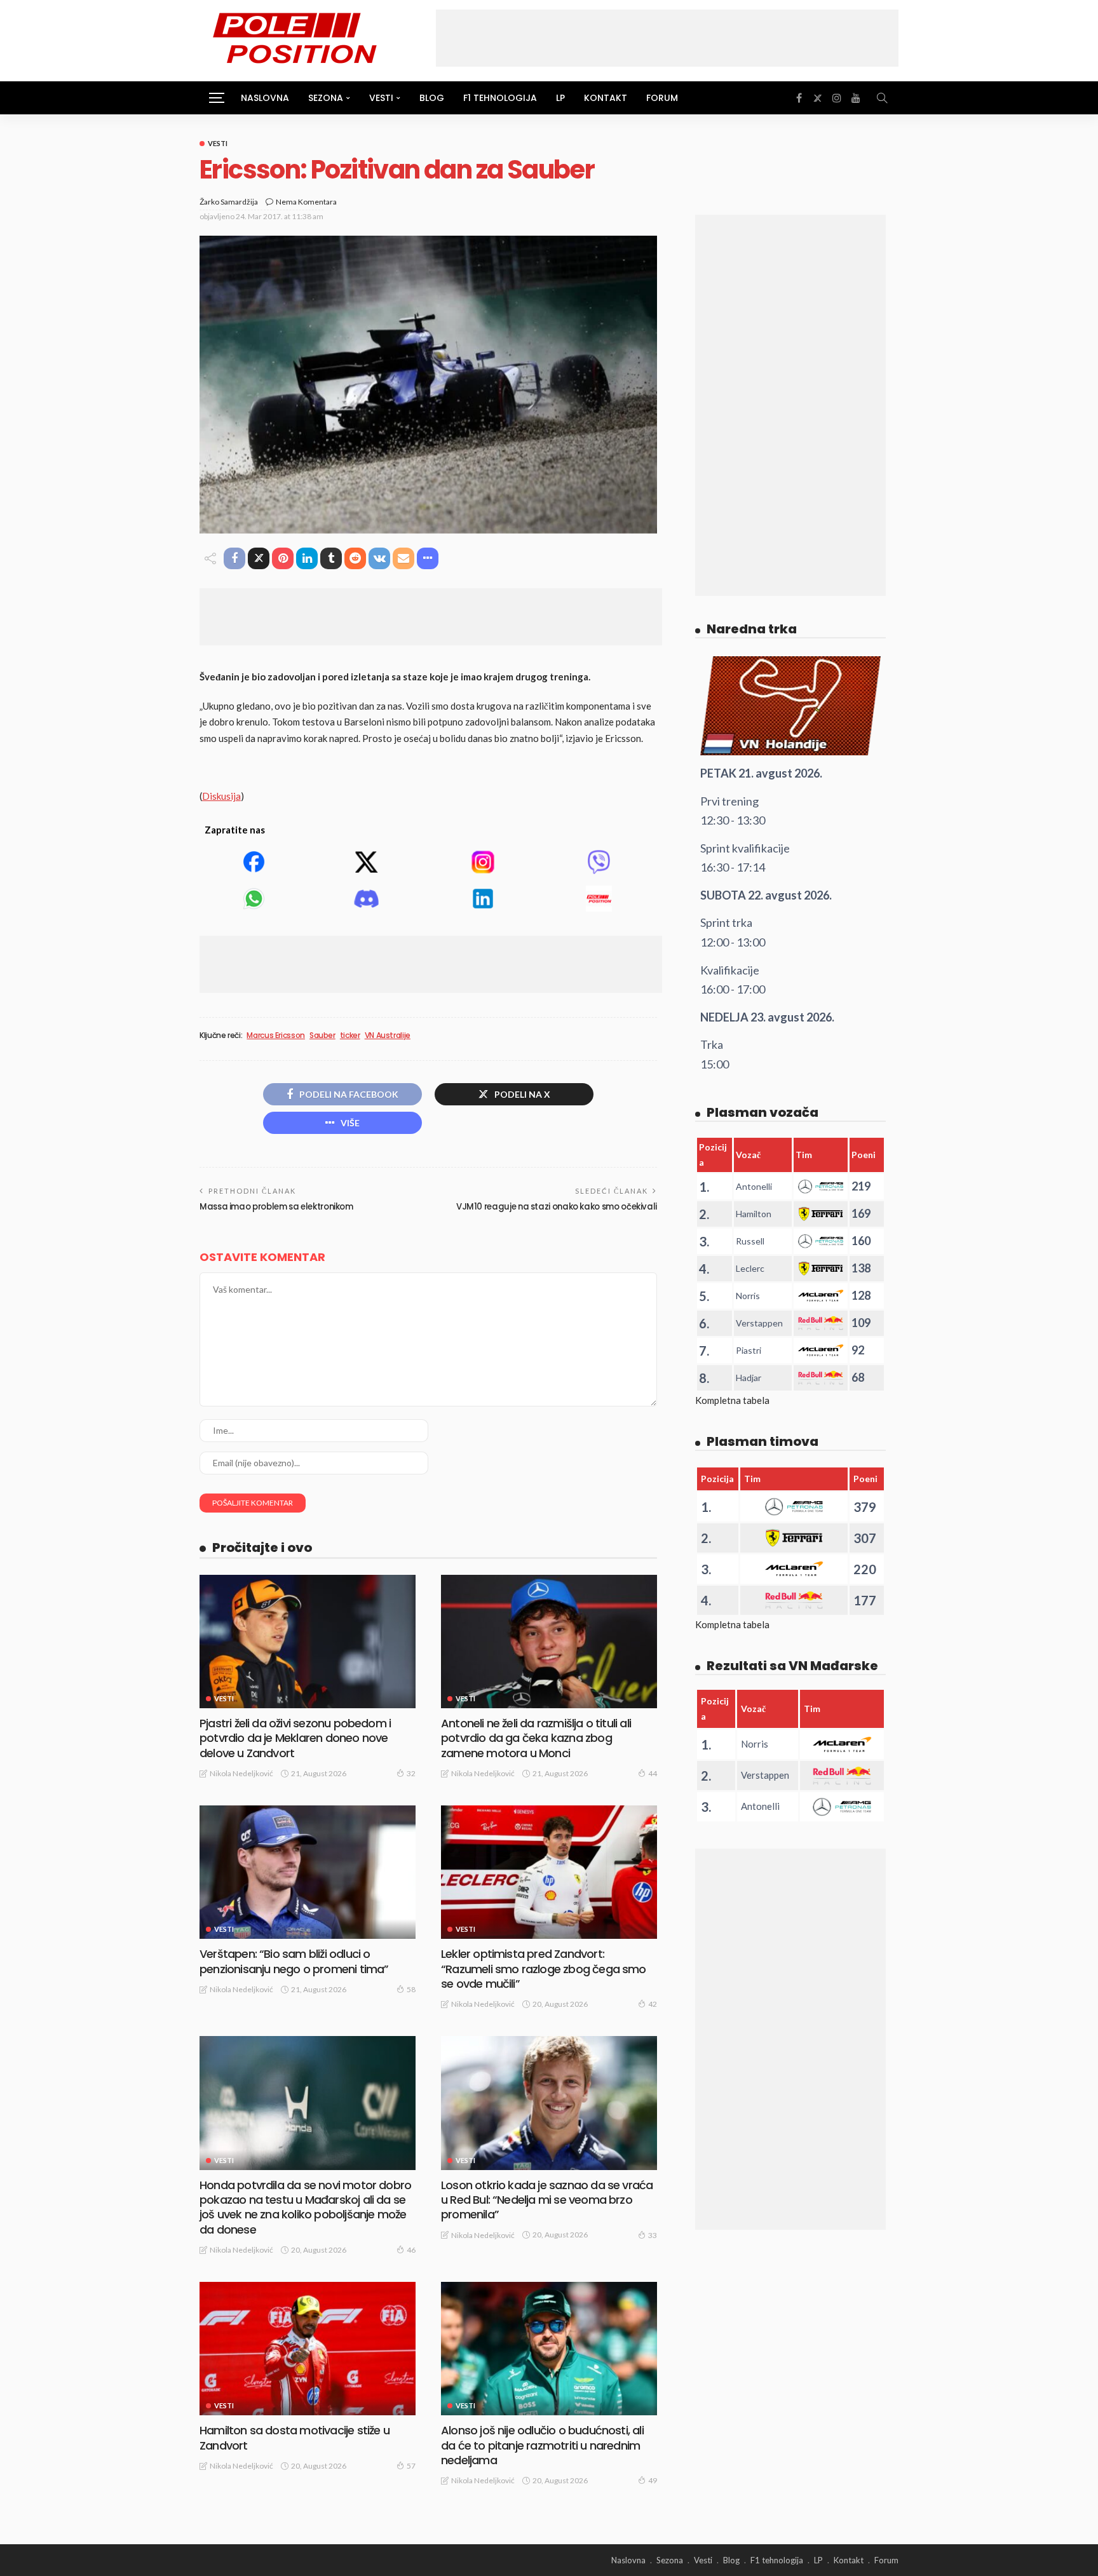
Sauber (322, 1035)
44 (653, 1773)
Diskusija (221, 796)
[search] (882, 98)
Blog (432, 98)
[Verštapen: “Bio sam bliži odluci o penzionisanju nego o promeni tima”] (308, 1872)
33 (653, 2235)
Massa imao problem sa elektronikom (276, 1207)
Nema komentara (306, 202)
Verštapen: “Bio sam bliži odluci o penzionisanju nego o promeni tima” (294, 1961)
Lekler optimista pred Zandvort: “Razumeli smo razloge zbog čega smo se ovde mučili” (544, 1969)
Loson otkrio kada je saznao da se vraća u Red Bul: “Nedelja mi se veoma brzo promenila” (547, 2200)
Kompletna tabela (732, 1400)
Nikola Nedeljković (241, 1773)
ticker (350, 1035)
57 (411, 2466)
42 (653, 2004)
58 (411, 1989)
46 (411, 2250)
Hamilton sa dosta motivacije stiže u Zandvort (295, 2438)
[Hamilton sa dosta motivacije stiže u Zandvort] (308, 2349)
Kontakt (606, 98)
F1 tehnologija (500, 98)
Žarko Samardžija (229, 202)
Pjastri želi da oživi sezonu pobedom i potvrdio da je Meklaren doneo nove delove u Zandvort (295, 1738)
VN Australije (388, 1035)
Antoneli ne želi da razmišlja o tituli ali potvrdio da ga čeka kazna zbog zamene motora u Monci (536, 1738)
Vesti (218, 143)
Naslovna (265, 98)
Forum (662, 98)
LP (560, 98)
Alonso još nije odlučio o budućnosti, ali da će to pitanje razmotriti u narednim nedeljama (542, 2445)
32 (411, 1773)
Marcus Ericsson (276, 1035)
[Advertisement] (667, 38)
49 (653, 2480)
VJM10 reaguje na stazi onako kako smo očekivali (557, 1207)
